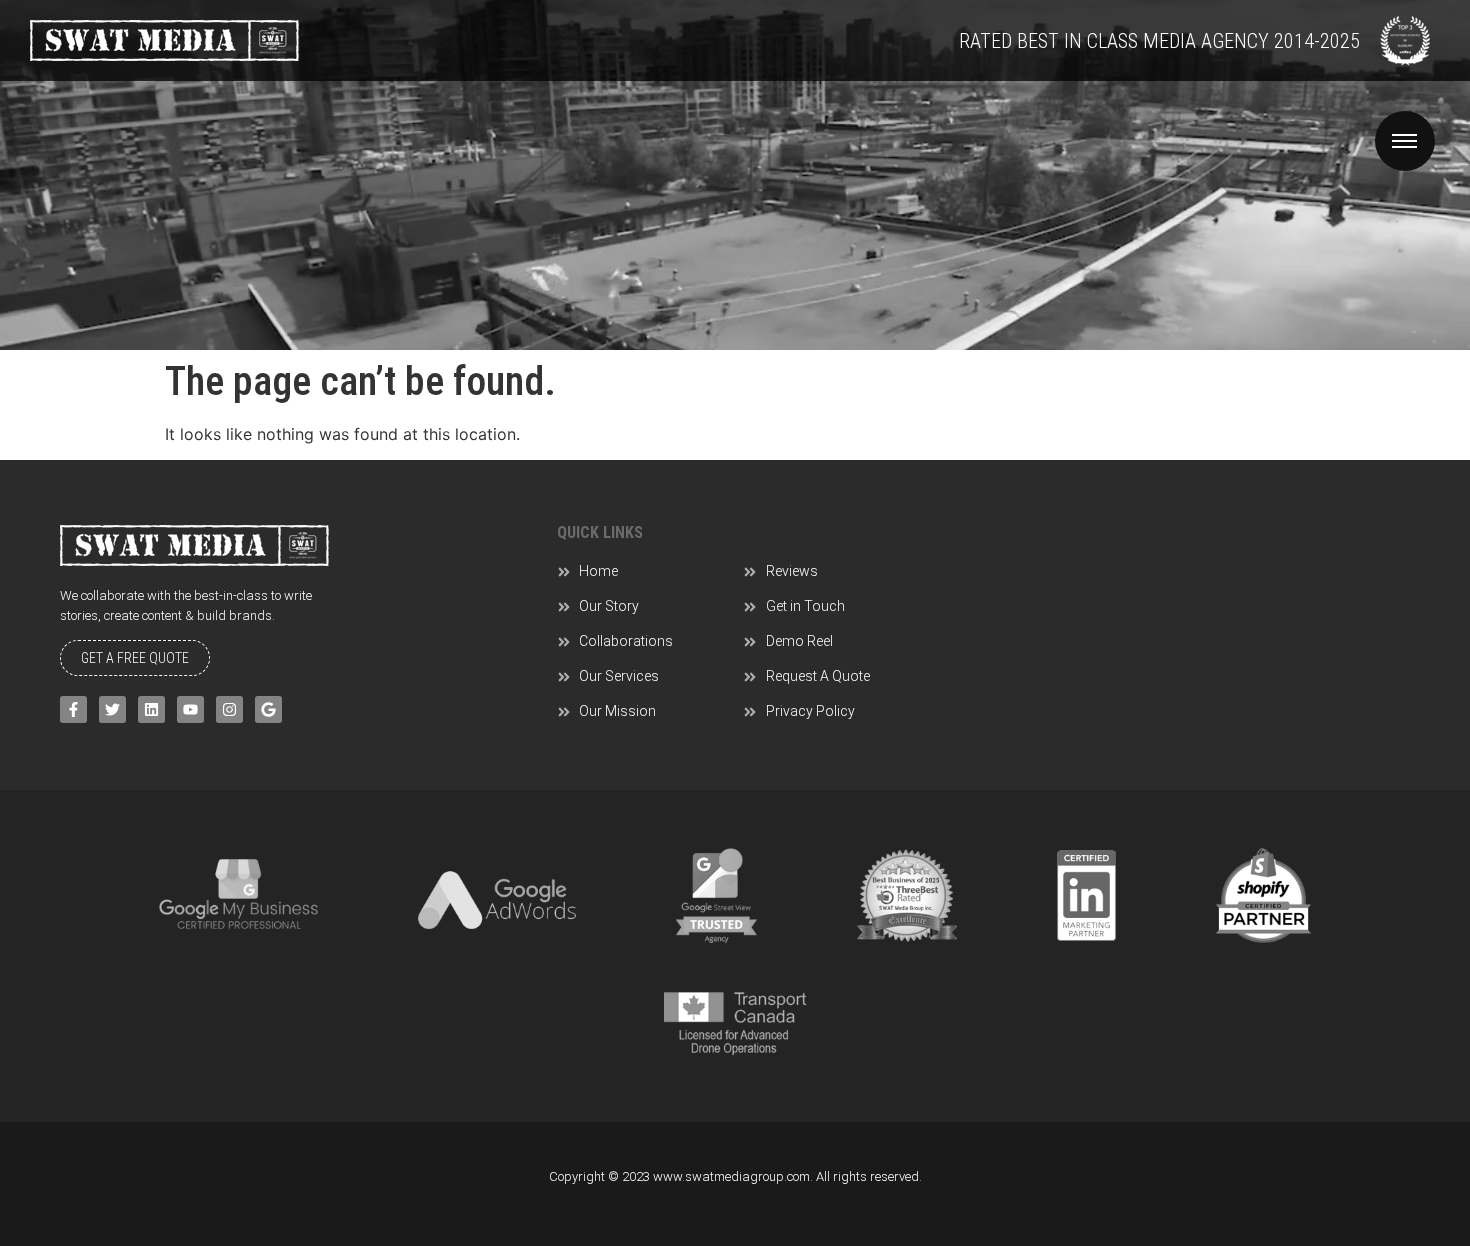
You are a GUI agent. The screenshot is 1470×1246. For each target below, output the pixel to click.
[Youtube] (190, 709)
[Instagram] (229, 709)
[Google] (268, 709)
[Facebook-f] (73, 709)
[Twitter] (112, 709)
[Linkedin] (151, 709)
